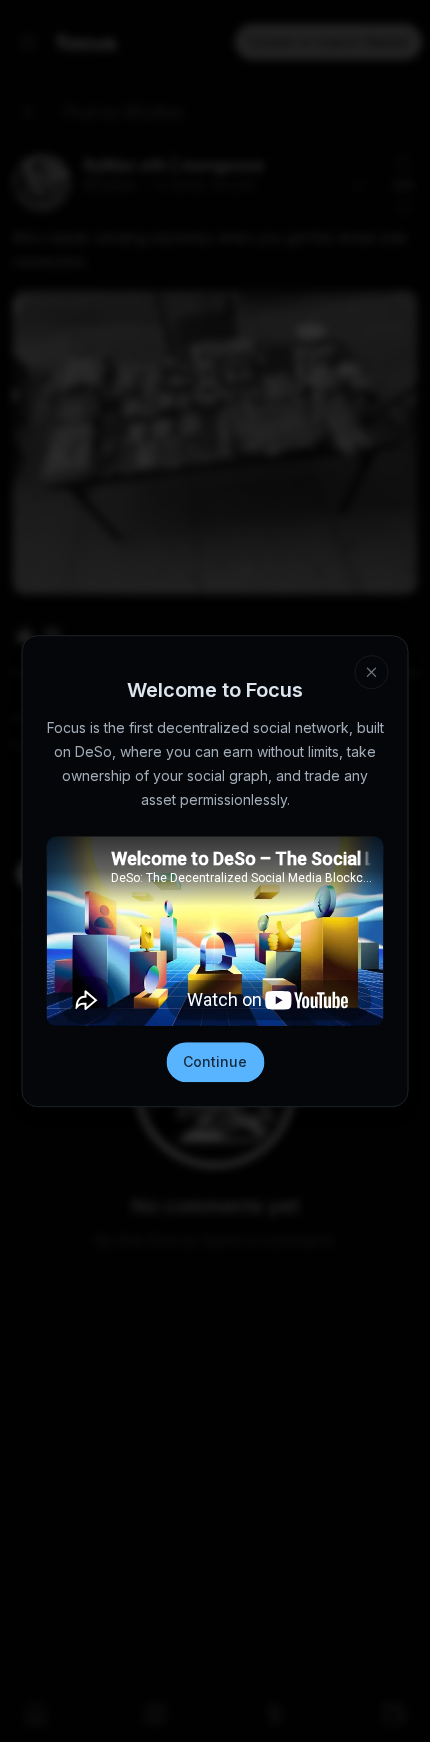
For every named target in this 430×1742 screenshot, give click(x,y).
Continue (215, 1061)
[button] (372, 672)
